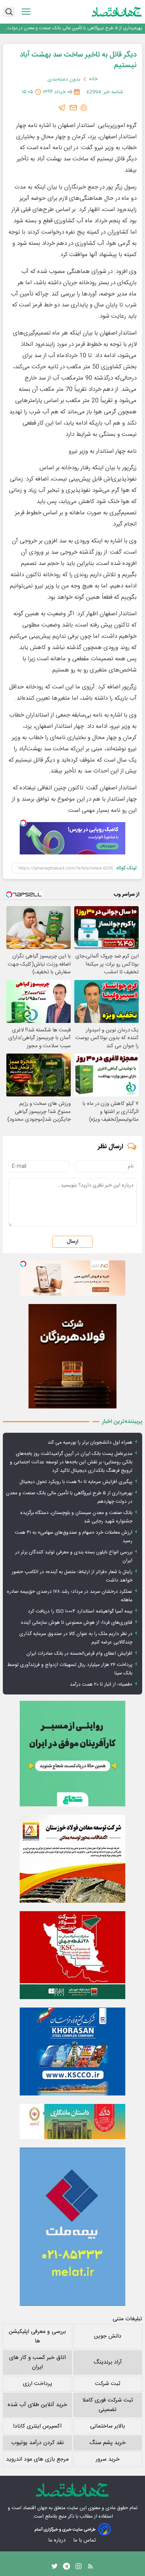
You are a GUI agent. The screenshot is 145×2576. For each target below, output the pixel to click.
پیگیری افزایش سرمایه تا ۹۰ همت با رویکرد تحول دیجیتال (76, 1482)
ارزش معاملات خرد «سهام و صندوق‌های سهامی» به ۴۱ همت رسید (74, 1537)
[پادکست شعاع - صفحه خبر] (72, 1754)
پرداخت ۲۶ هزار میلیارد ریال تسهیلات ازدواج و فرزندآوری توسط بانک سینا (70, 1669)
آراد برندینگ (108, 2362)
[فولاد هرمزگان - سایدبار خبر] (72, 1356)
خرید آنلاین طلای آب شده (37, 2405)
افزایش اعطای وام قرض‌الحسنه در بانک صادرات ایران (79, 1654)
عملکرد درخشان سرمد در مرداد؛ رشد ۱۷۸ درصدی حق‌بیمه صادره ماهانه (70, 1596)
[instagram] (78, 2568)
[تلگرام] (62, 108)
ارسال (72, 1242)
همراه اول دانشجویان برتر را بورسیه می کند (90, 1443)
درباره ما (58, 2540)
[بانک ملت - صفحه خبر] (72, 2122)
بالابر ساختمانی (108, 2426)
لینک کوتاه (127, 868)
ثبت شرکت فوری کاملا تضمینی (108, 2405)
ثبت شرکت (108, 2384)
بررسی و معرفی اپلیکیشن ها (37, 2336)
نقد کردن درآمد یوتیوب (37, 2443)
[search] (9, 12)
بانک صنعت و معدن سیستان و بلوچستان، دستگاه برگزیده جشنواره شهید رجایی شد (76, 1517)
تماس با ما (85, 2540)
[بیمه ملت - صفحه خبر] (72, 2227)
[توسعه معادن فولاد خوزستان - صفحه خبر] (72, 1859)
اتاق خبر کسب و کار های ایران (37, 2362)
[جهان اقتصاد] (117, 12)
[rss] (90, 2568)
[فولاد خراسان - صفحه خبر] (72, 2052)
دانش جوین (108, 2336)
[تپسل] (23, 823)
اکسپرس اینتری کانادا (37, 2426)
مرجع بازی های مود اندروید (37, 2459)
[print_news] (84, 108)
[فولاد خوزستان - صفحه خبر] (72, 1955)
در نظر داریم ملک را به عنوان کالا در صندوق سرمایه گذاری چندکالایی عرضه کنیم (76, 1638)
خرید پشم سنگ (108, 2443)
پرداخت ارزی (37, 2384)
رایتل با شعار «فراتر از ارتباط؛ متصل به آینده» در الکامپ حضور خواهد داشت (72, 1576)
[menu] (26, 12)
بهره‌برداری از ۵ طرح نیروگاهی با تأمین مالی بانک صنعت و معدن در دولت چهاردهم (75, 28)
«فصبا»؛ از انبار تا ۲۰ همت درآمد (101, 1685)
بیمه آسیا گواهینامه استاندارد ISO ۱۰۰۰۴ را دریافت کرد (80, 1611)
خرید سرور (108, 2459)
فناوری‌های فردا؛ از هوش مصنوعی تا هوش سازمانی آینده (77, 1623)
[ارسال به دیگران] (73, 108)
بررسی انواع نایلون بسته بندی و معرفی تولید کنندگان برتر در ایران (74, 1557)
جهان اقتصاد (35, 2508)
